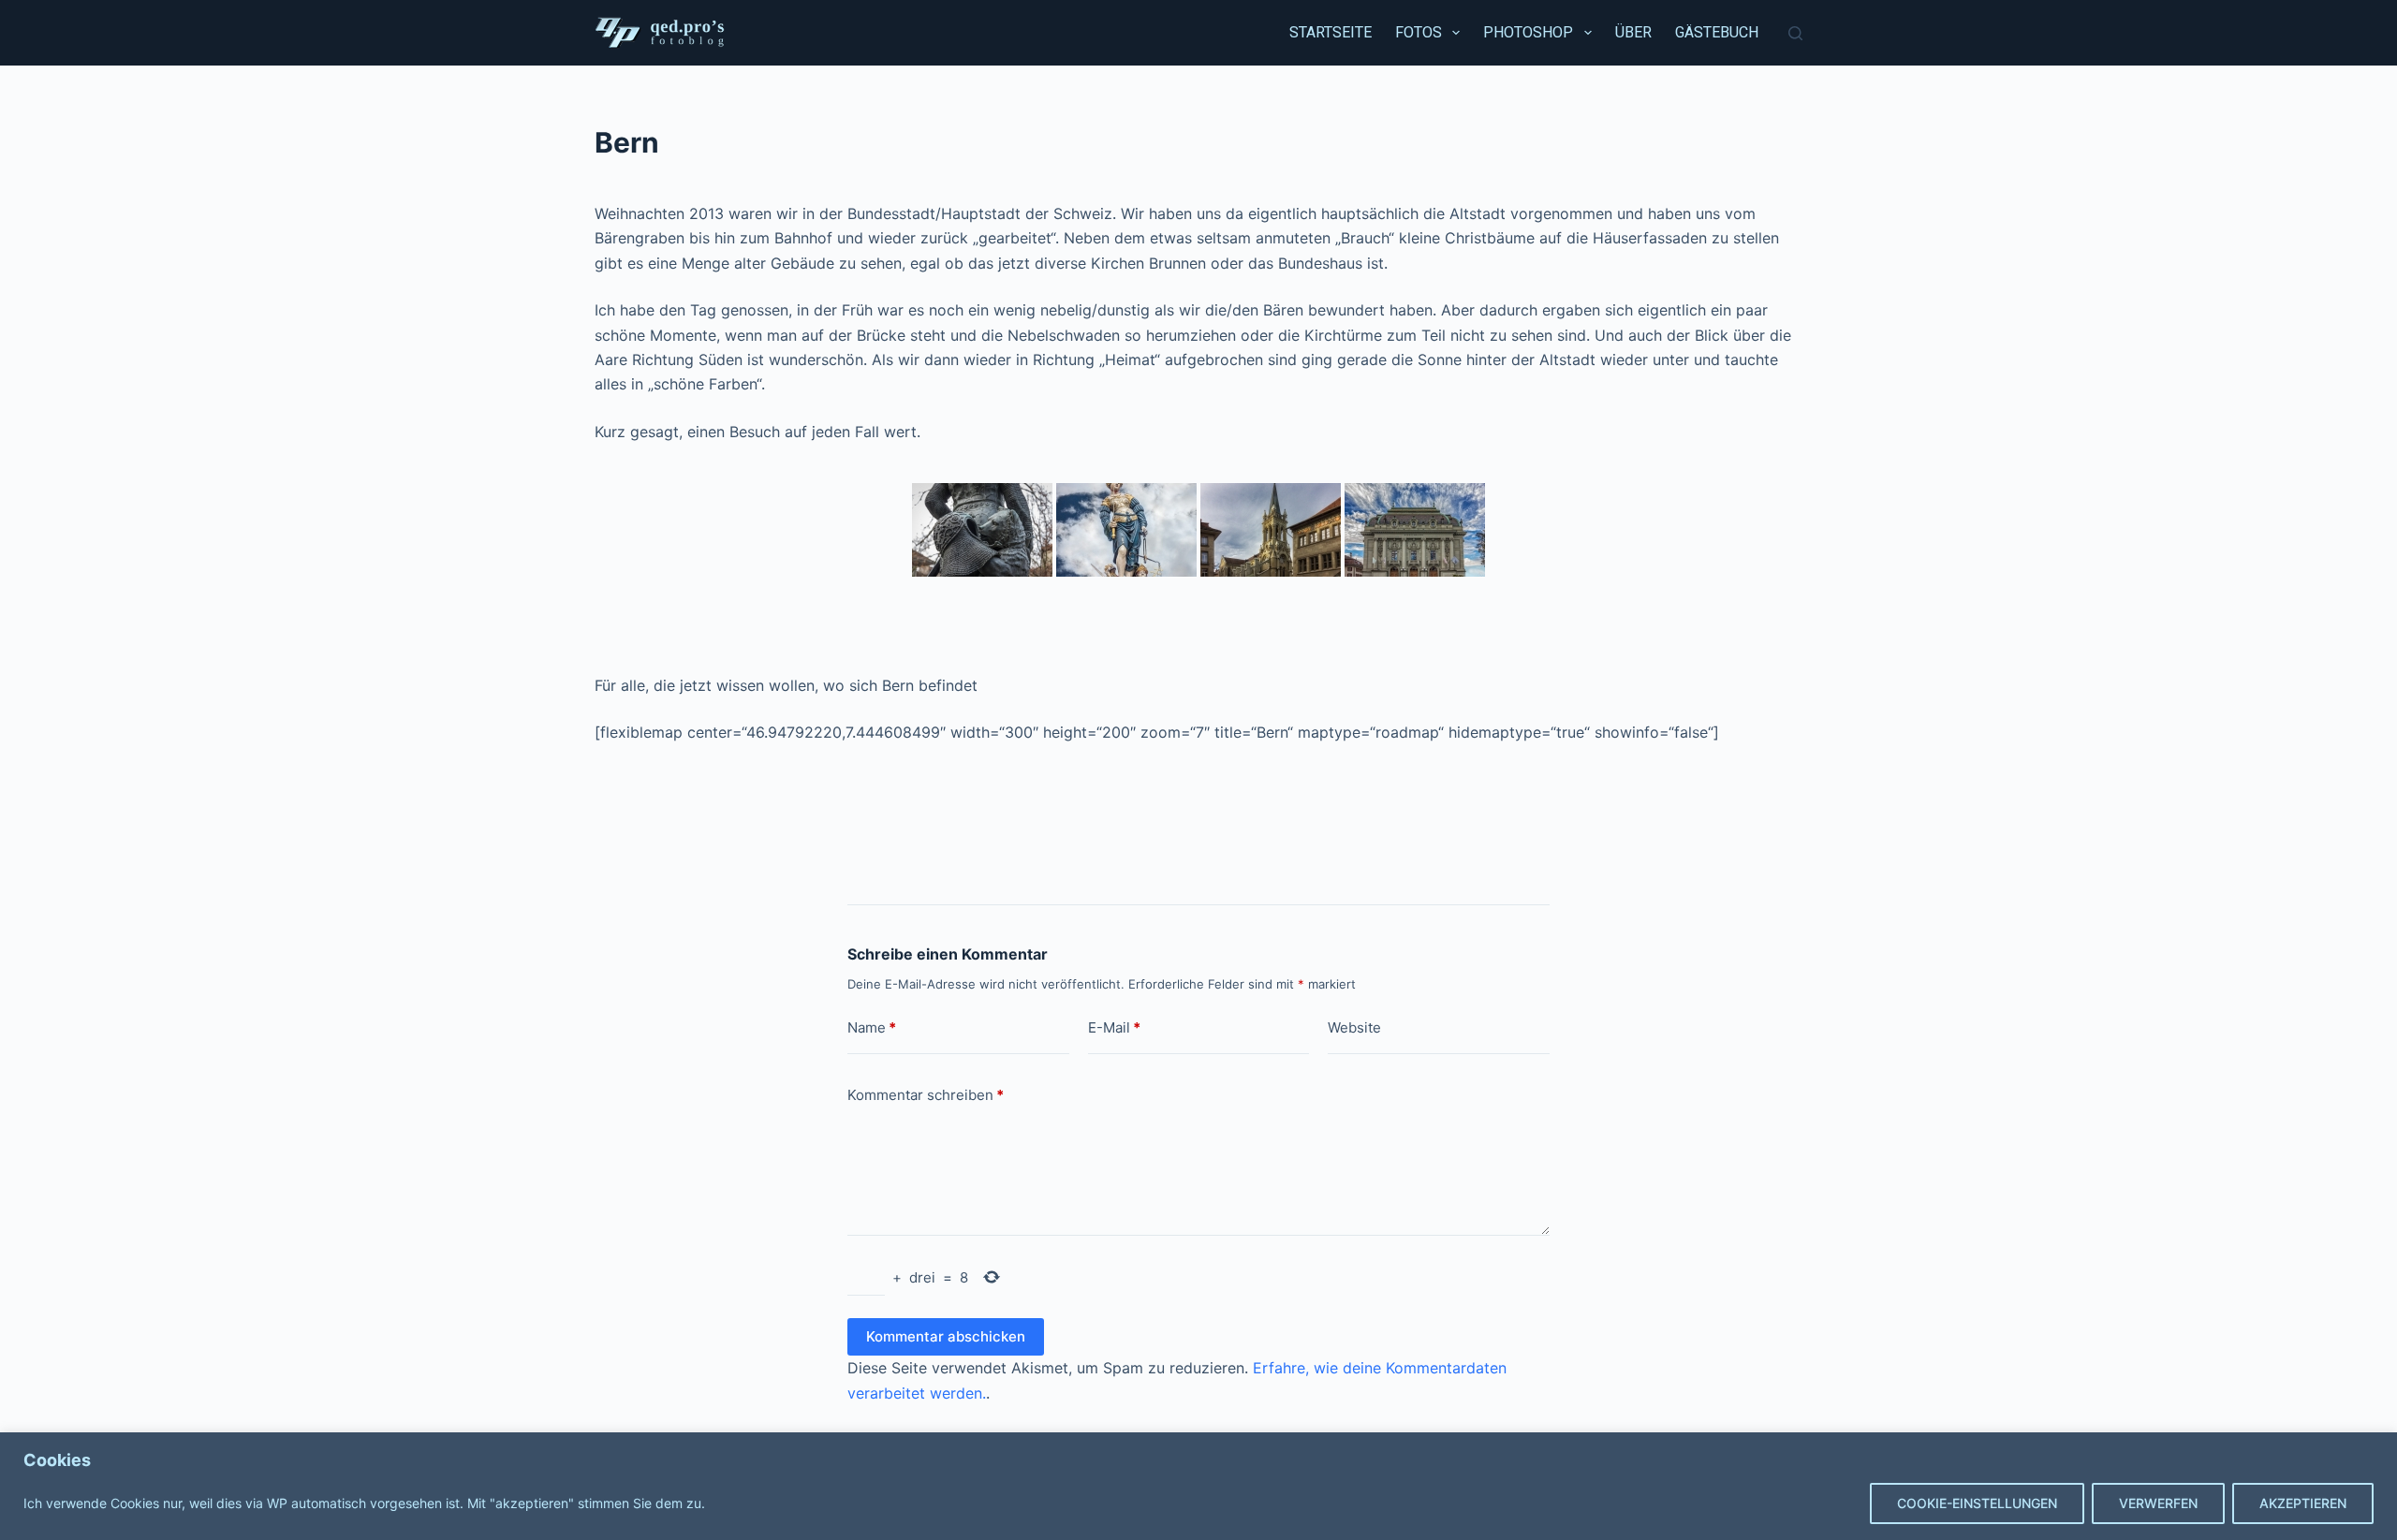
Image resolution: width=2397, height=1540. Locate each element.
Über (1633, 32)
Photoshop (1528, 32)
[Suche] (1795, 33)
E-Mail (1114, 1027)
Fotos (1419, 32)
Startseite (1331, 32)
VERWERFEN (2158, 1503)
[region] (1198, 1486)
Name (872, 1027)
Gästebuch (1717, 32)
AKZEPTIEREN (2303, 1503)
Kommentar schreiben (926, 1095)
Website (1354, 1027)
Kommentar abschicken (946, 1336)
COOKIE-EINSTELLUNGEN (1977, 1503)
